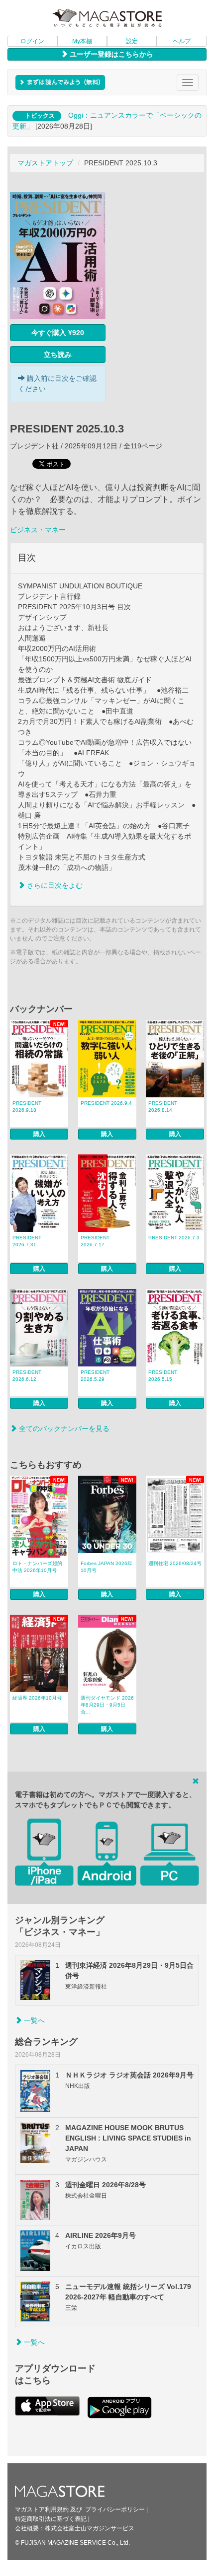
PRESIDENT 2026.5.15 (163, 1376)
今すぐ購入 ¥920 (58, 333)
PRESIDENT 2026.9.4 (106, 1103)
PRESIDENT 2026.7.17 (95, 1241)
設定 (132, 41)
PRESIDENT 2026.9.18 (27, 1107)
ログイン (32, 41)
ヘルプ (182, 41)
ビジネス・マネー (38, 530)
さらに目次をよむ (54, 885)
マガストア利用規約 (42, 2509)
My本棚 (82, 41)
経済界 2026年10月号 (37, 1698)
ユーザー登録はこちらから (110, 54)
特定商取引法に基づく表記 (51, 2519)
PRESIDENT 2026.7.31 (27, 1241)
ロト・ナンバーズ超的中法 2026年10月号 (37, 1567)
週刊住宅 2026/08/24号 (175, 1563)
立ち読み (58, 355)
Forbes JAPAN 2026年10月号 (107, 1567)
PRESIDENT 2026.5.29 (95, 1376)
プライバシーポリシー (115, 2509)
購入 (39, 1134)
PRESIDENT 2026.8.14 (163, 1107)
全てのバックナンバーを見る (63, 1429)
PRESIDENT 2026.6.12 (27, 1376)
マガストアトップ (45, 163)
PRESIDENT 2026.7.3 (174, 1238)
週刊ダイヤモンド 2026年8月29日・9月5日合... (107, 1705)
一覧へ (33, 2020)
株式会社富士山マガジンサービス (90, 2528)
